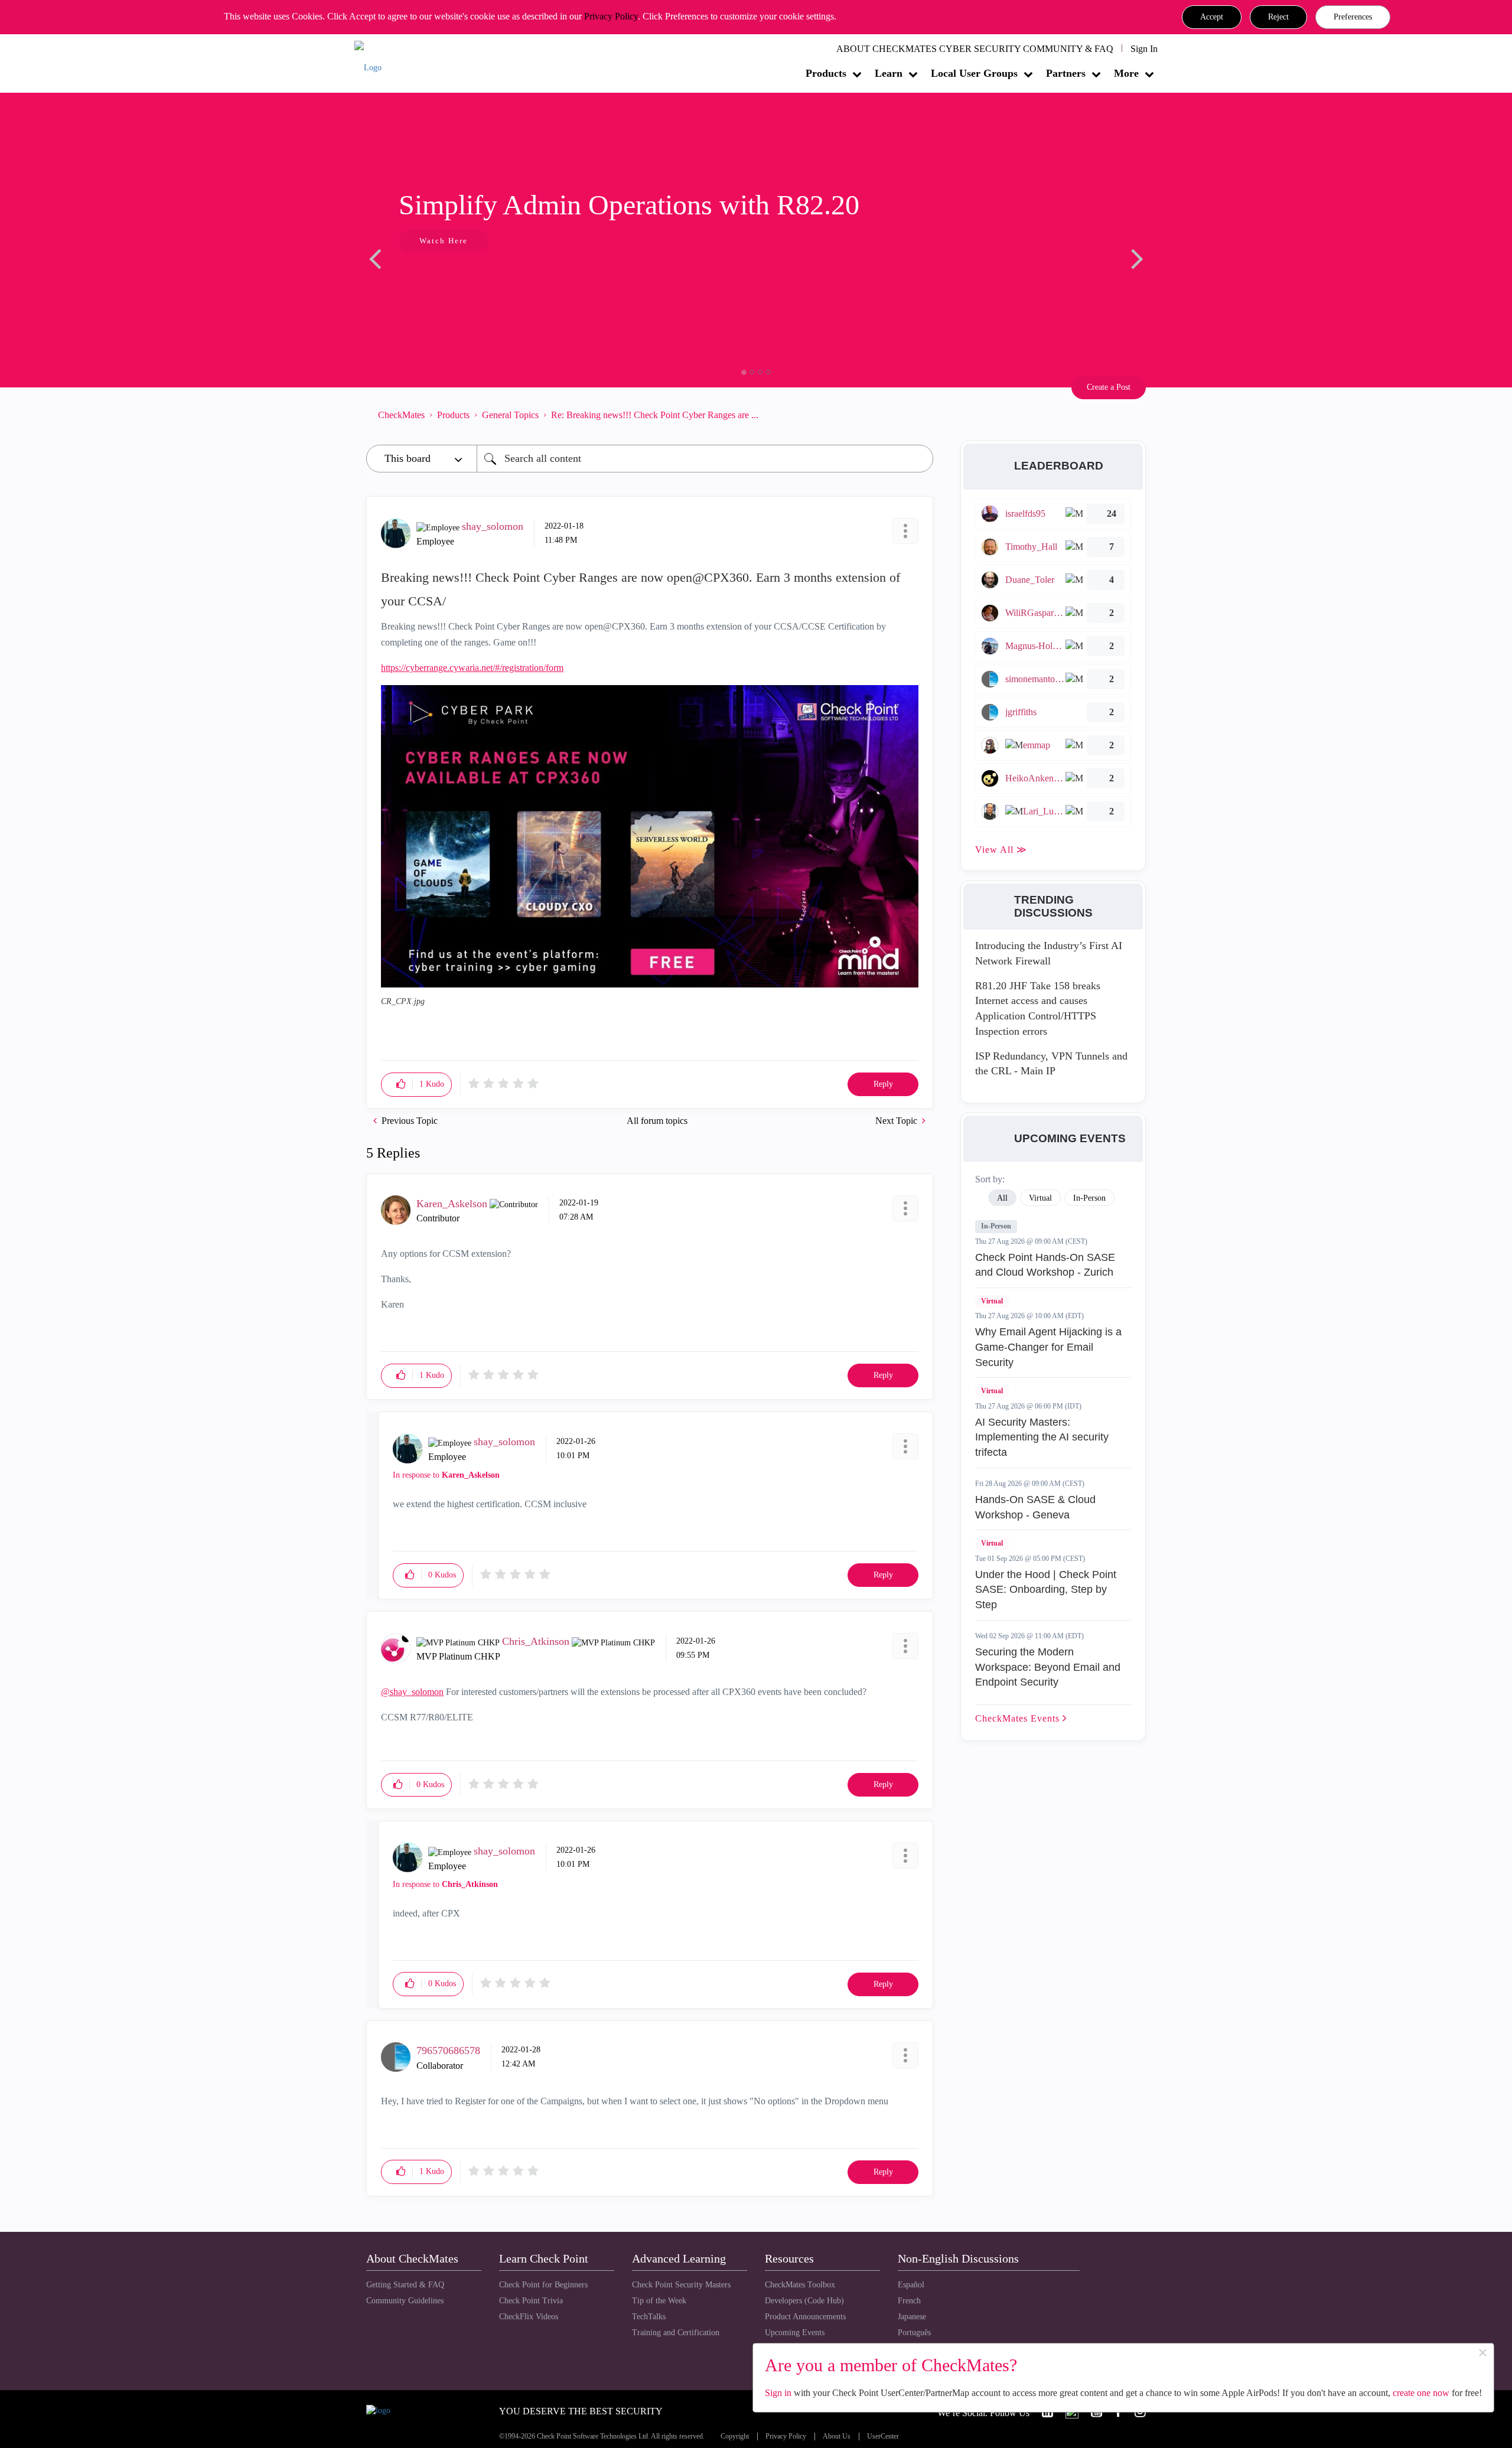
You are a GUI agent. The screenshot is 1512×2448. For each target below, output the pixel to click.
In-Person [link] (1089, 1198)
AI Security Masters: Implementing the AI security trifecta (1042, 1437)
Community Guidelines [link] (405, 2301)
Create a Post (1109, 387)
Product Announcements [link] (805, 2317)
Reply (883, 1084)
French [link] (909, 2301)
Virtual (992, 1301)
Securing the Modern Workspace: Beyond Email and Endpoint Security (1048, 1667)
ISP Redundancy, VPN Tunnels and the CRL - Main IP (1051, 1064)
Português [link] (914, 2333)
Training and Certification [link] (676, 2333)
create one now (1421, 2393)
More (1126, 73)
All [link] (1002, 1198)
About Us (837, 2436)
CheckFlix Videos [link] (529, 2317)
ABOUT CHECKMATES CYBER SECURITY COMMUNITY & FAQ (975, 49)
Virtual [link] (1040, 1198)
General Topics (510, 415)
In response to (446, 1475)
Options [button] (918, 415)
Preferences (1353, 17)
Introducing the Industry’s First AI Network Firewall (1049, 953)
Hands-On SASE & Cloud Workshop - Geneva (1035, 1507)
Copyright (735, 2436)
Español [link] (911, 2285)
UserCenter (883, 2436)
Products (826, 73)
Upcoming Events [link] (795, 2333)
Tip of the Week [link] (659, 2301)
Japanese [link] (912, 2317)
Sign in (778, 2393)
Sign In (1144, 49)
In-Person (996, 1226)
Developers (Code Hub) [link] (804, 2301)
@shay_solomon (412, 1692)
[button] (1212, 17)
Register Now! (450, 277)
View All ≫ (1001, 850)
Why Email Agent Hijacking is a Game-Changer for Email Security (1048, 1347)
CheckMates (401, 415)
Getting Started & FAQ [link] (405, 2285)
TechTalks (649, 2317)
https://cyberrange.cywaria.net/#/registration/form (472, 668)
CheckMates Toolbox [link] (800, 2285)
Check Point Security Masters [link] (681, 2285)
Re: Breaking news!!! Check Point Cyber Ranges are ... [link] (655, 415)
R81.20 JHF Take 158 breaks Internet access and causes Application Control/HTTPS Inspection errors (1038, 1008)
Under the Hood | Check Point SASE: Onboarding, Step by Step (1046, 1590)
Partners (1066, 73)
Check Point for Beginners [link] (543, 2285)
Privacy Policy (611, 16)
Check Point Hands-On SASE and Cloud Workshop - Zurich (1045, 1265)
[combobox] (705, 459)
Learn (889, 73)
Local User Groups (974, 73)
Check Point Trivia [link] (531, 2301)
